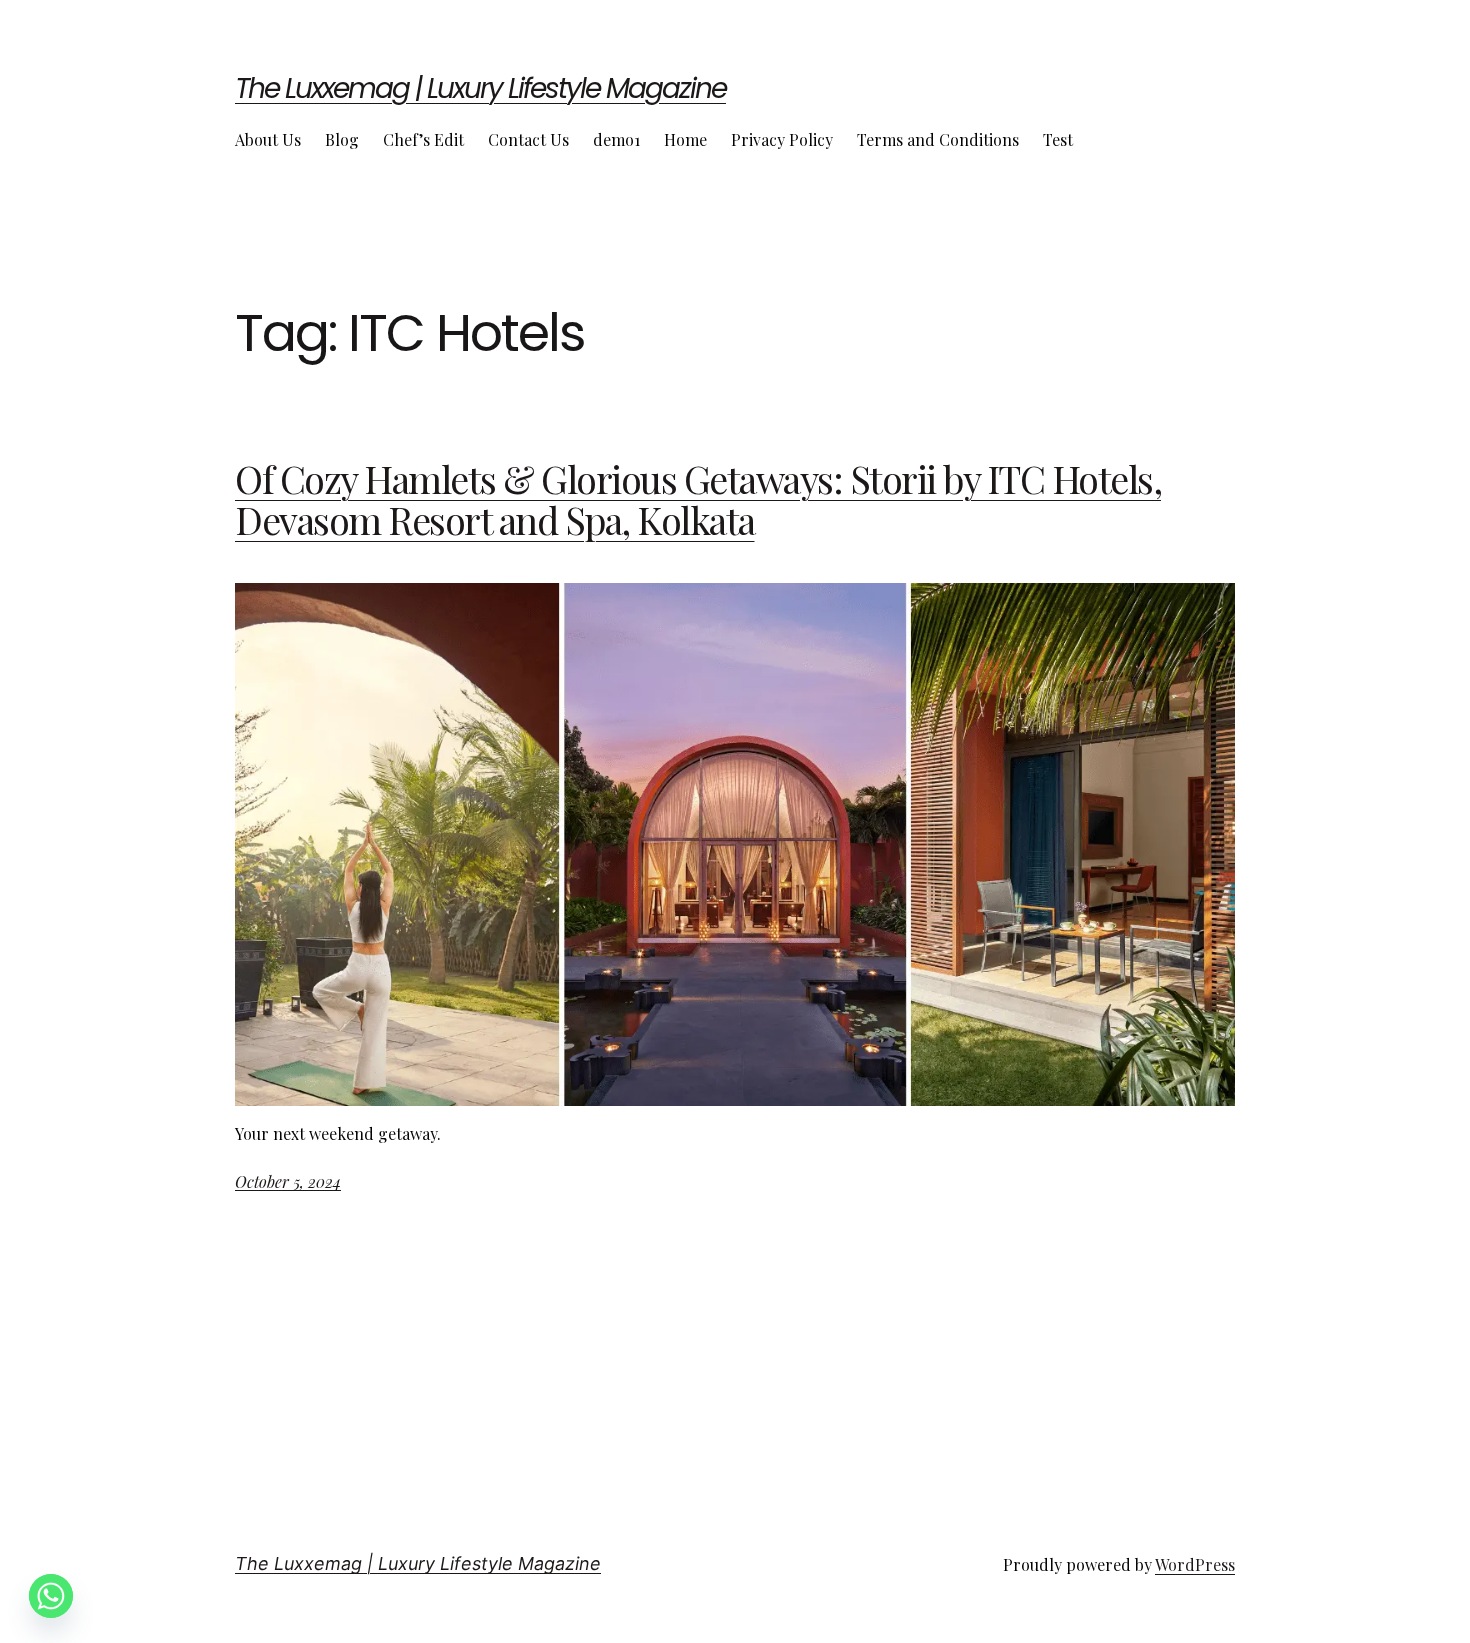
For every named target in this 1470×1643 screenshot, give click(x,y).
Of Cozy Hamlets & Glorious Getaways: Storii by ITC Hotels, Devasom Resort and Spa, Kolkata (698, 500)
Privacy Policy (782, 139)
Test (1058, 139)
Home (685, 139)
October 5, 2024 (288, 1181)
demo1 (616, 139)
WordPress (1195, 1564)
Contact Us (528, 139)
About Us (268, 139)
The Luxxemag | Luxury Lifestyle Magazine (480, 88)
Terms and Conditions (938, 139)
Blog (342, 139)
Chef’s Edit (423, 139)
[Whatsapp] (51, 1596)
